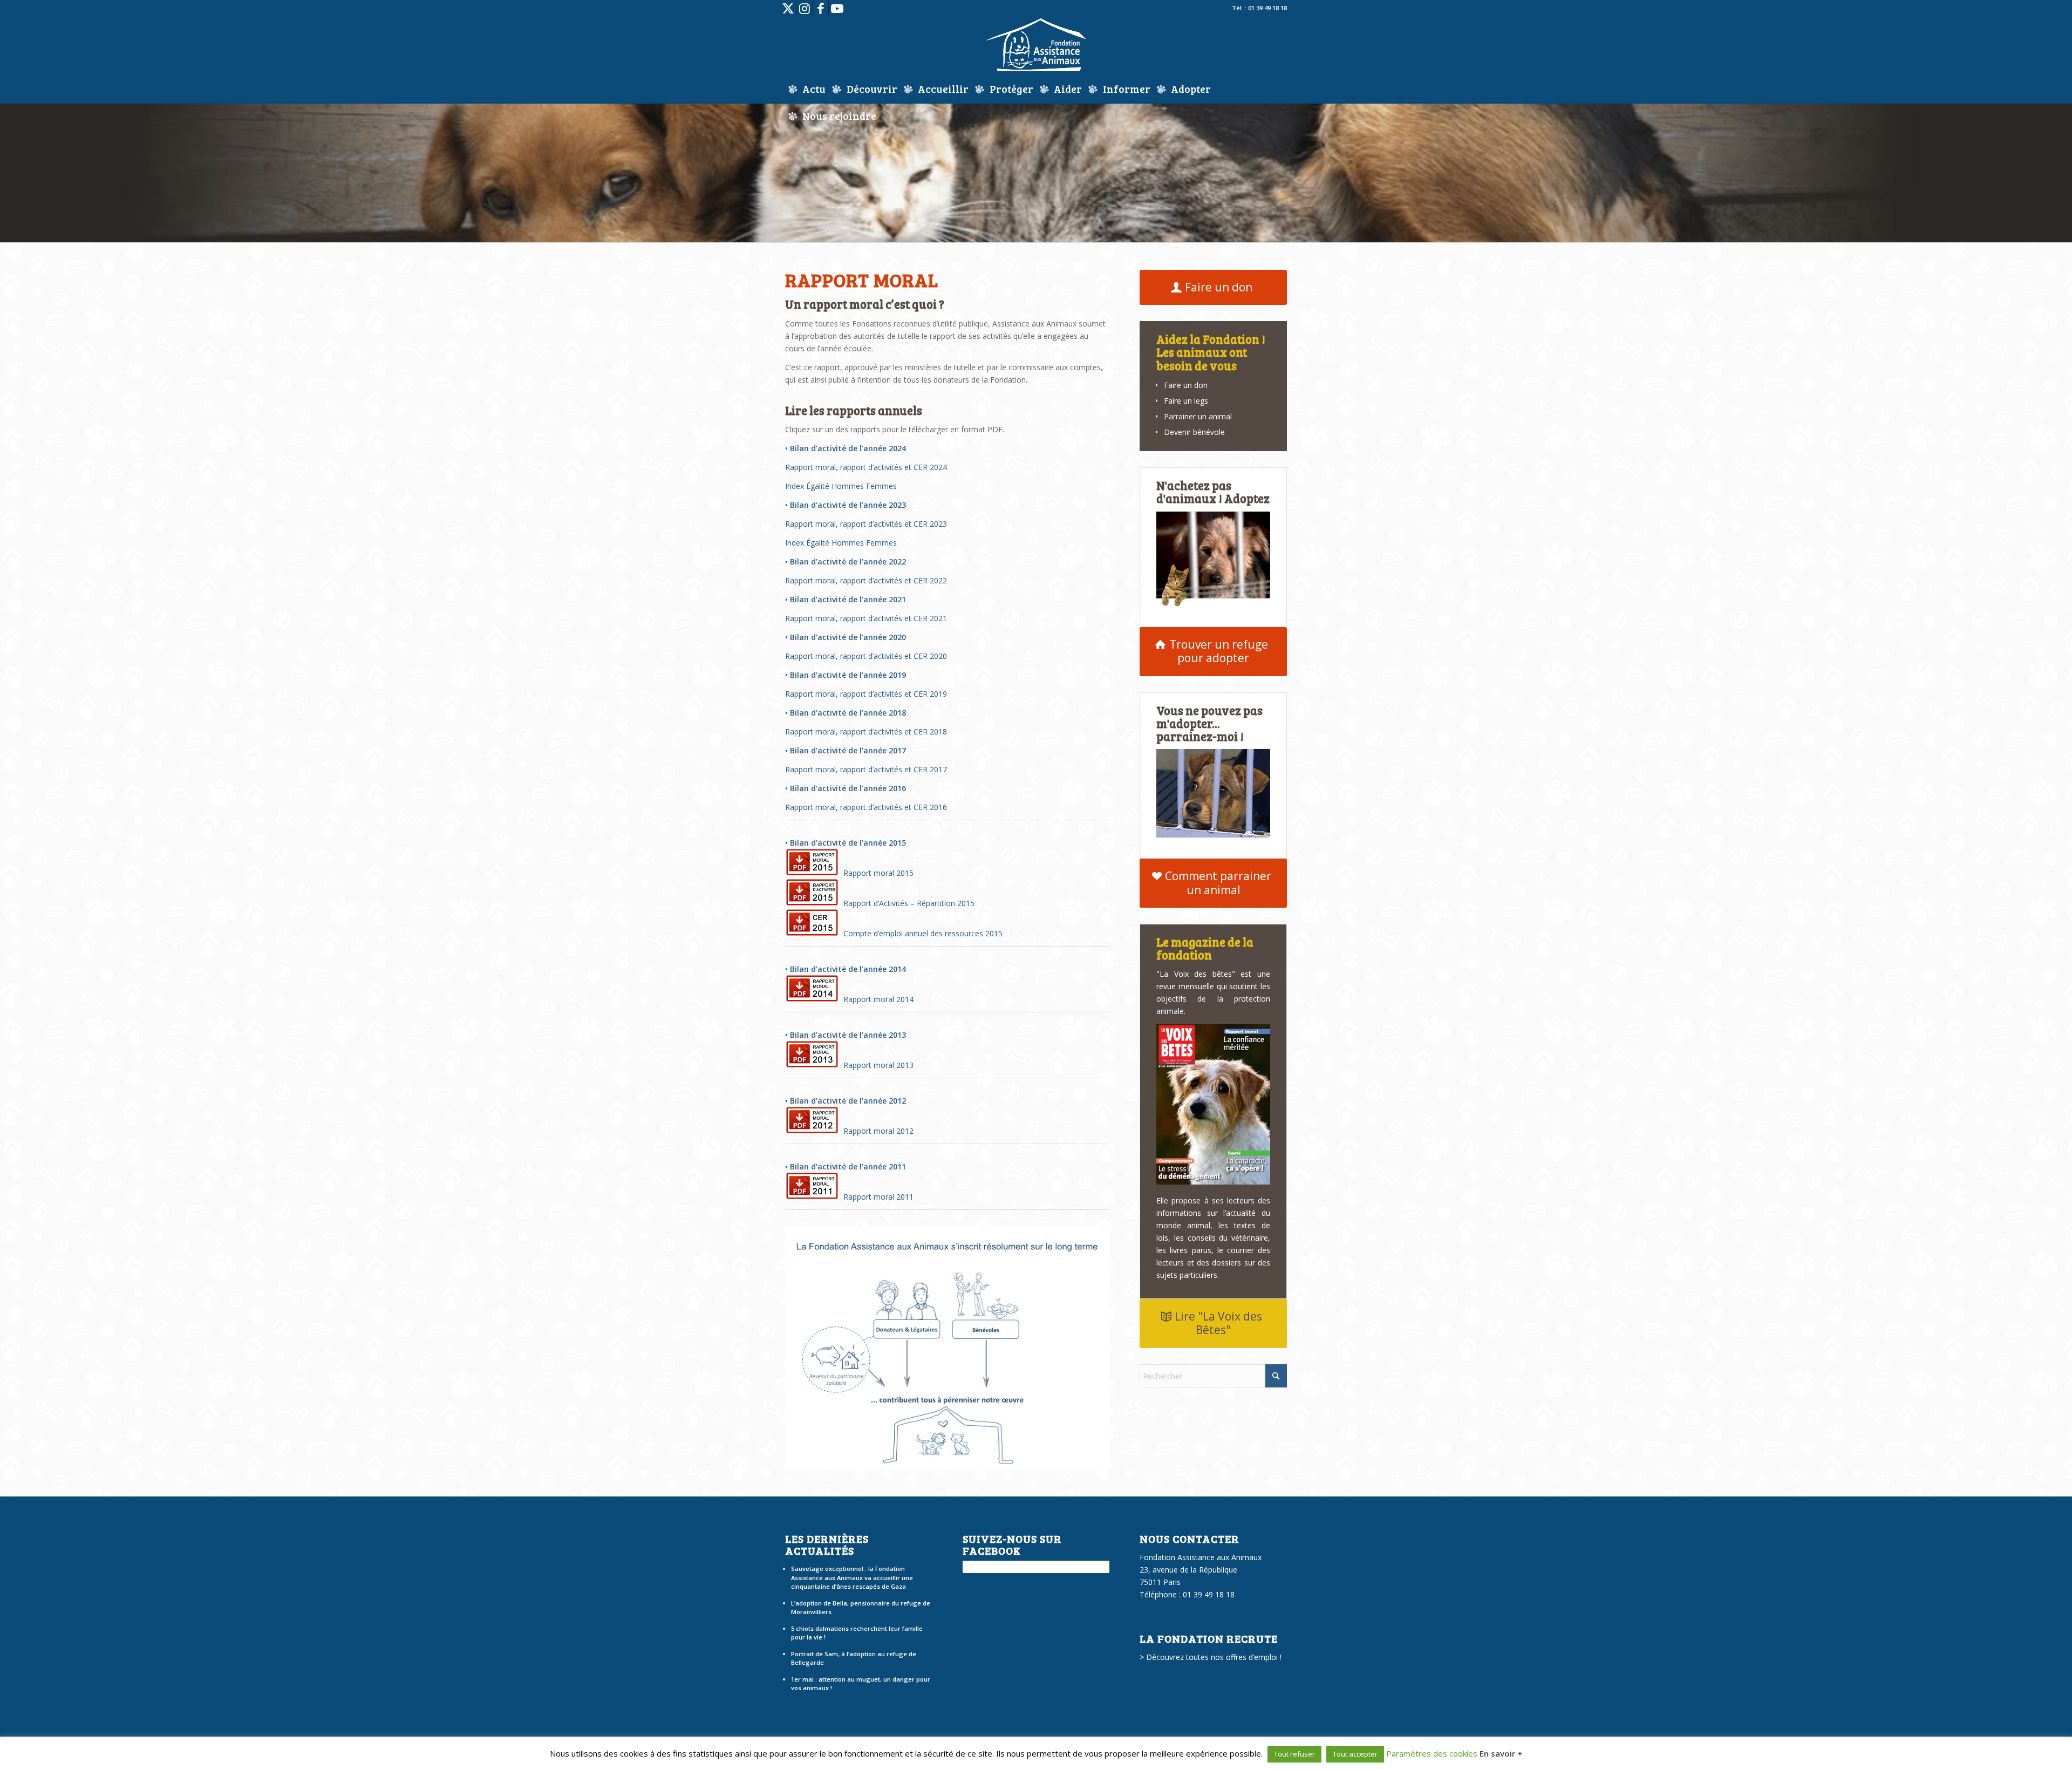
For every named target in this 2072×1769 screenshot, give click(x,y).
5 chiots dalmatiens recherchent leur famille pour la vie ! (857, 1633)
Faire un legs (1186, 401)
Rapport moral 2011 (876, 1197)
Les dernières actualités (827, 1545)
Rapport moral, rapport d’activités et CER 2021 (866, 618)
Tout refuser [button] (1294, 1754)
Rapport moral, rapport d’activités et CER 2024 (866, 467)
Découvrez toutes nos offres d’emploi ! (1214, 1657)
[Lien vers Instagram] (804, 8)
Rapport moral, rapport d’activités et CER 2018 (866, 732)
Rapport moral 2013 (876, 1065)
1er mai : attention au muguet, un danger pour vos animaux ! (861, 1684)
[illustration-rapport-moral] (947, 1348)
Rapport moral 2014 (876, 999)
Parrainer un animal (1198, 416)
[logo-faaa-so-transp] (1036, 46)
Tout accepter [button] (1355, 1754)
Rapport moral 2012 (876, 1131)
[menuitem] (807, 89)
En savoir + (1501, 1753)
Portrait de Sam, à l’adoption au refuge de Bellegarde (854, 1658)
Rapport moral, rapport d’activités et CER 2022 (866, 580)
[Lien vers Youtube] (837, 8)
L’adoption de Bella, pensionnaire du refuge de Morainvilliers (861, 1608)
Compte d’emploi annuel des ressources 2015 (921, 933)
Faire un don (1186, 385)
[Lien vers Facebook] (820, 8)
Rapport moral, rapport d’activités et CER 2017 (866, 769)
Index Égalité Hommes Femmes (841, 486)
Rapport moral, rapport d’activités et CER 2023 (866, 524)
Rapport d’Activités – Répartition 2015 (907, 903)
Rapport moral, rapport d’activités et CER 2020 (866, 656)
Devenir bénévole (1194, 432)
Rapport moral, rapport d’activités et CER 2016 (866, 807)
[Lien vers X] (788, 8)
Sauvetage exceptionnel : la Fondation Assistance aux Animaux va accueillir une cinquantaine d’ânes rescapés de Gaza (852, 1577)
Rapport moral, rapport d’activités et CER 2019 (866, 694)
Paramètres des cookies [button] (1432, 1753)
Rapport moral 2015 (876, 873)
